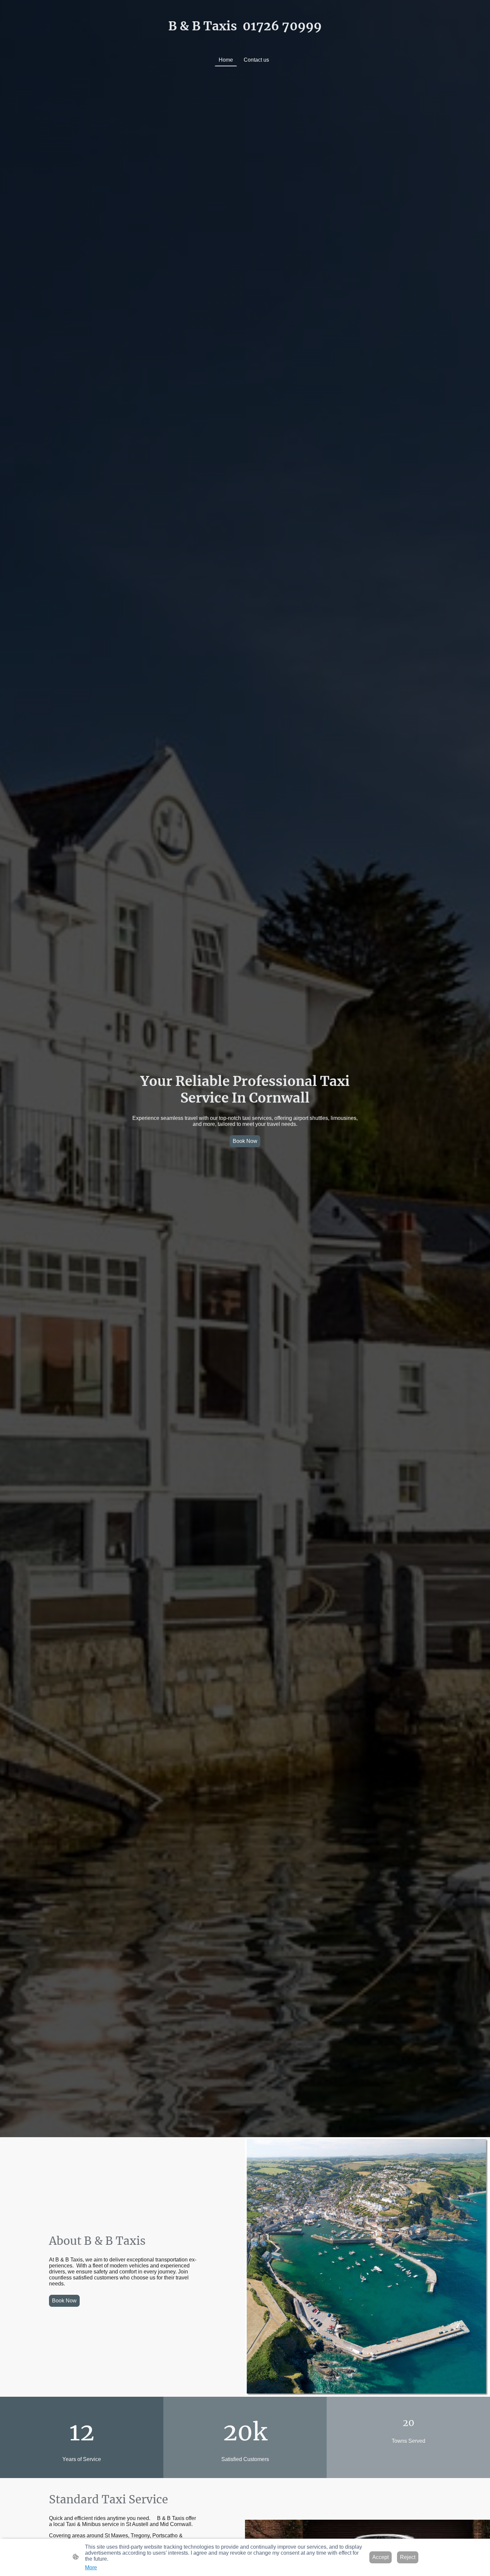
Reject (408, 2557)
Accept (380, 2557)
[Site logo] (245, 40)
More (91, 2568)
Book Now (245, 1141)
